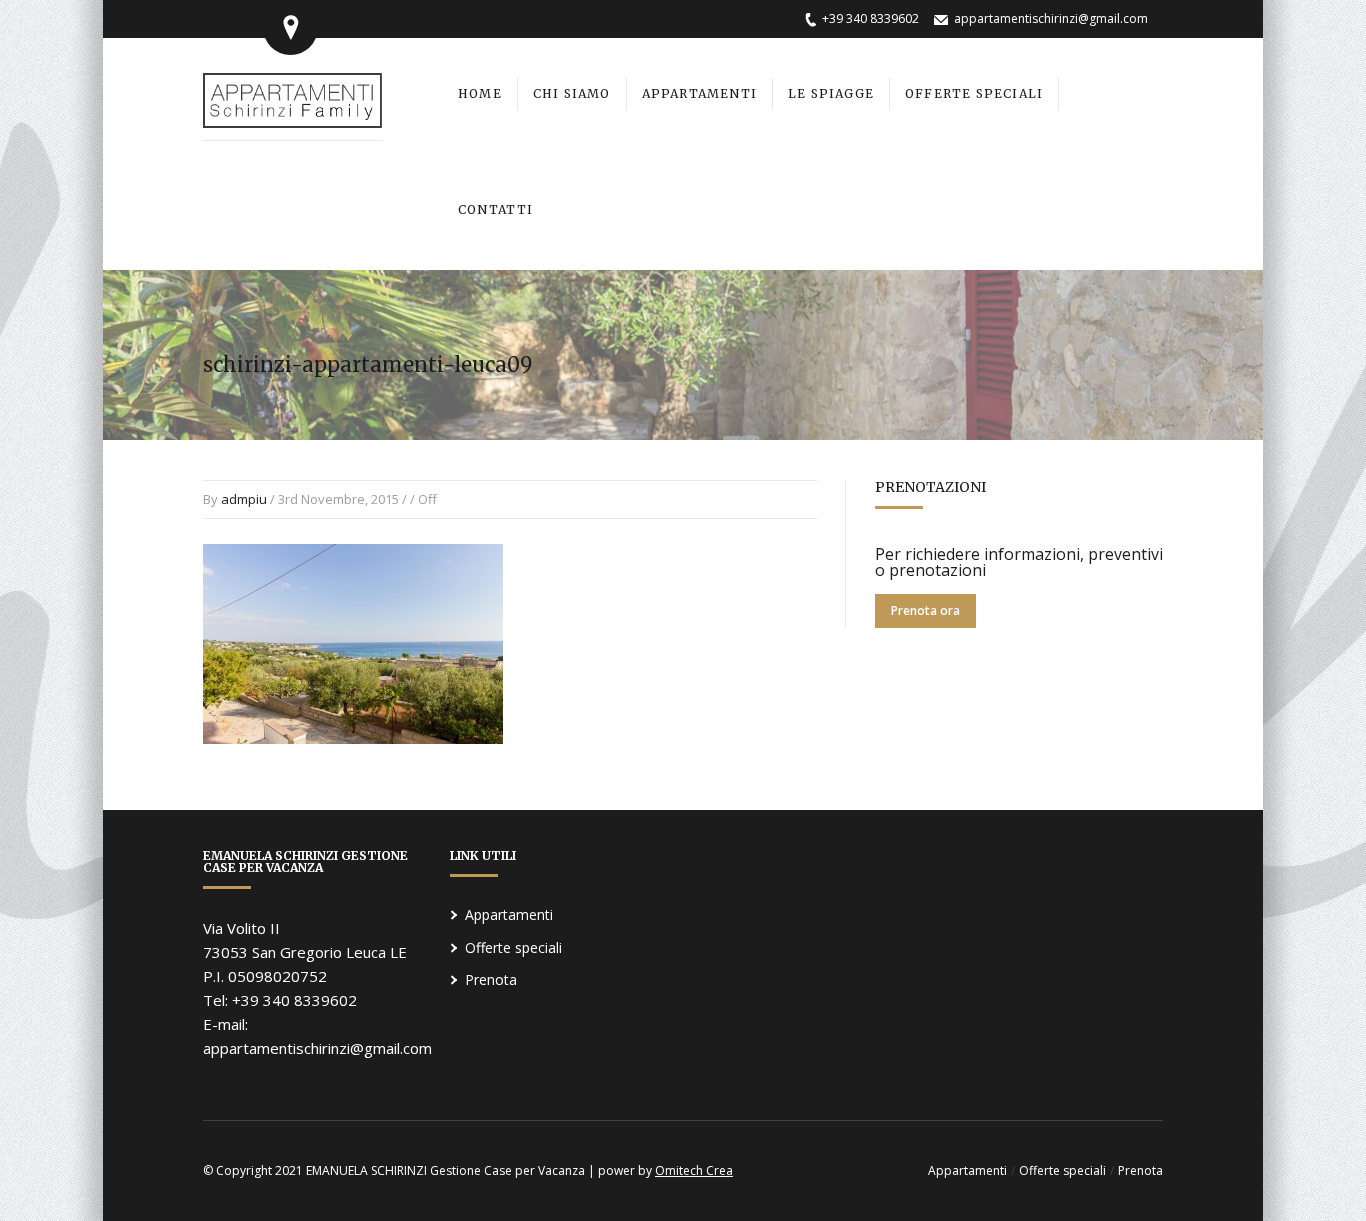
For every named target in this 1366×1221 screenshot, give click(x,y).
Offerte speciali (513, 947)
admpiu (244, 499)
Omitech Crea (694, 1170)
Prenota (491, 979)
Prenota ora (925, 610)
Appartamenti (509, 914)
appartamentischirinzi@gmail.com (1051, 18)
